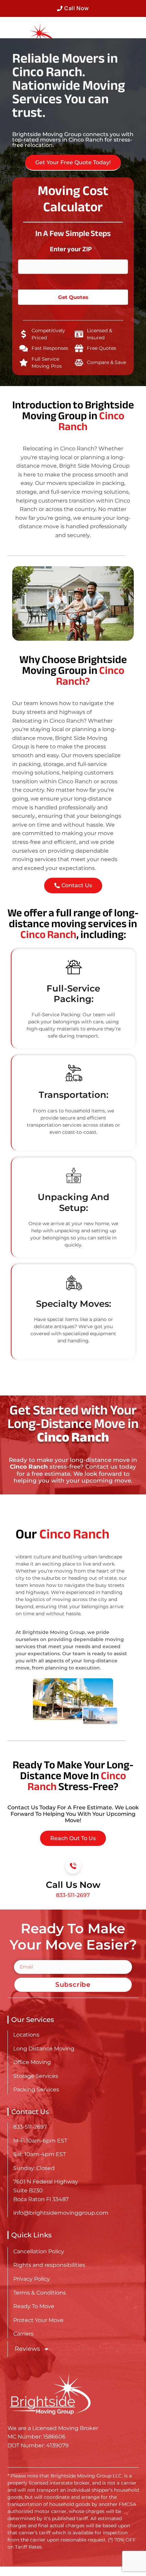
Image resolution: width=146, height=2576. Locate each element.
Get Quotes (73, 297)
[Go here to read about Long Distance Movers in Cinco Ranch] (28, 37)
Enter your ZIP (73, 249)
